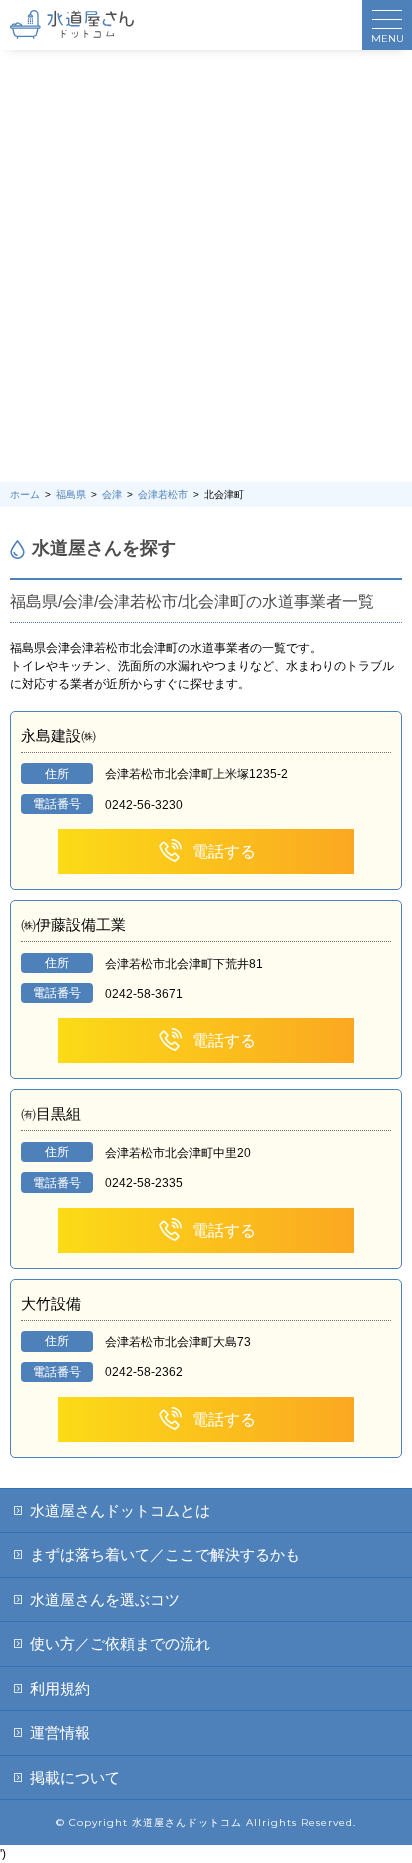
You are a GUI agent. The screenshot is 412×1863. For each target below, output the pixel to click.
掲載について (75, 1777)
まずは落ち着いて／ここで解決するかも (165, 1554)
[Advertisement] (206, 266)
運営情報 (60, 1732)
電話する (224, 851)
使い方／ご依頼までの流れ (120, 1643)
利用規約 (60, 1688)
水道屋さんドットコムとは (120, 1510)
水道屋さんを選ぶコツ (105, 1599)
